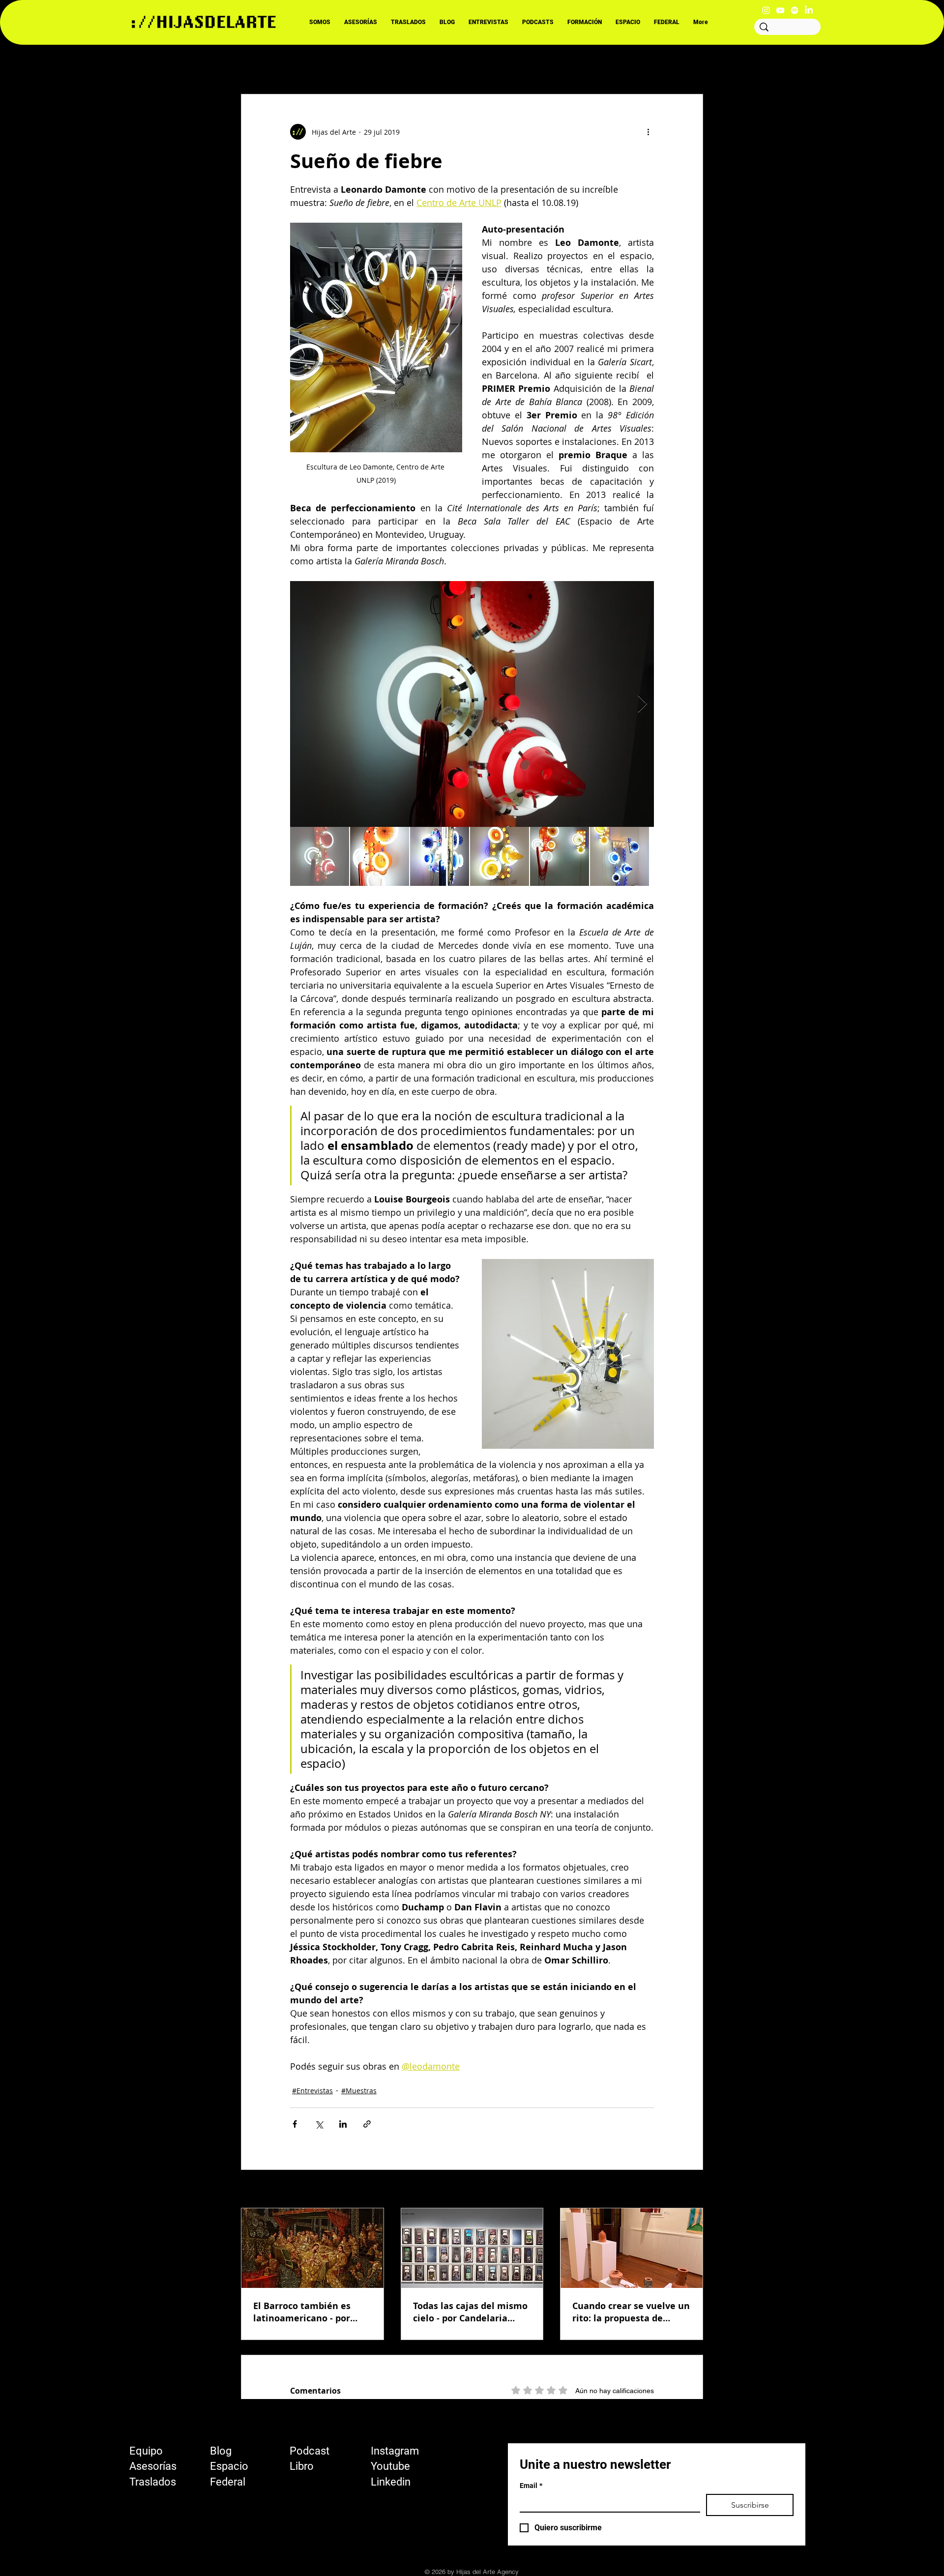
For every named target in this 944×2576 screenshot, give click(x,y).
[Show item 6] (619, 856)
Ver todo (689, 2190)
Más (593, 64)
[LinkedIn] (809, 10)
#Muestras (359, 2091)
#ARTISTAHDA (425, 64)
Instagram (395, 2451)
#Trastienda (546, 64)
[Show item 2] (380, 856)
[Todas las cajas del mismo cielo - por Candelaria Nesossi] (472, 2248)
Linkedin (391, 2482)
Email (531, 2486)
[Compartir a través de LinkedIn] (343, 2124)
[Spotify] (795, 10)
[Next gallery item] (642, 704)
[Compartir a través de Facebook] (295, 2124)
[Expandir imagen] (472, 704)
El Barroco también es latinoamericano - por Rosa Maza (302, 2312)
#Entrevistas (361, 64)
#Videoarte (488, 64)
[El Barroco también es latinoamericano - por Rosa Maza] (312, 2248)
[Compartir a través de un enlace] (367, 2124)
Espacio (229, 2466)
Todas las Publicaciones (280, 64)
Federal (228, 2482)
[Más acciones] (648, 132)
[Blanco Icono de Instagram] (766, 10)
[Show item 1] (320, 856)
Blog (221, 2451)
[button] (691, 64)
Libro (302, 2466)
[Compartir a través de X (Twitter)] (319, 2124)
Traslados (153, 2482)
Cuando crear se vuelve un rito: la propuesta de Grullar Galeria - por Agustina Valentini (631, 2312)
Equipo (146, 2451)
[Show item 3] (440, 856)
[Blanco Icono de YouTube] (780, 10)
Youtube (390, 2466)
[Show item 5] (560, 856)
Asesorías (153, 2466)
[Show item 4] (500, 856)
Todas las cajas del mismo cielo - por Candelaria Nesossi (470, 2312)
